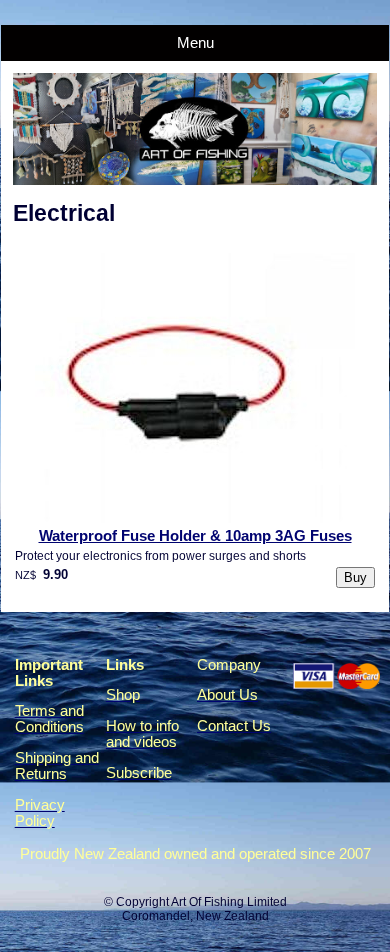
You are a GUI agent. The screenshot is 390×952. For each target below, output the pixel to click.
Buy (355, 577)
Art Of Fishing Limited (229, 902)
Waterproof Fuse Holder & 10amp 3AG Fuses (195, 536)
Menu (195, 43)
